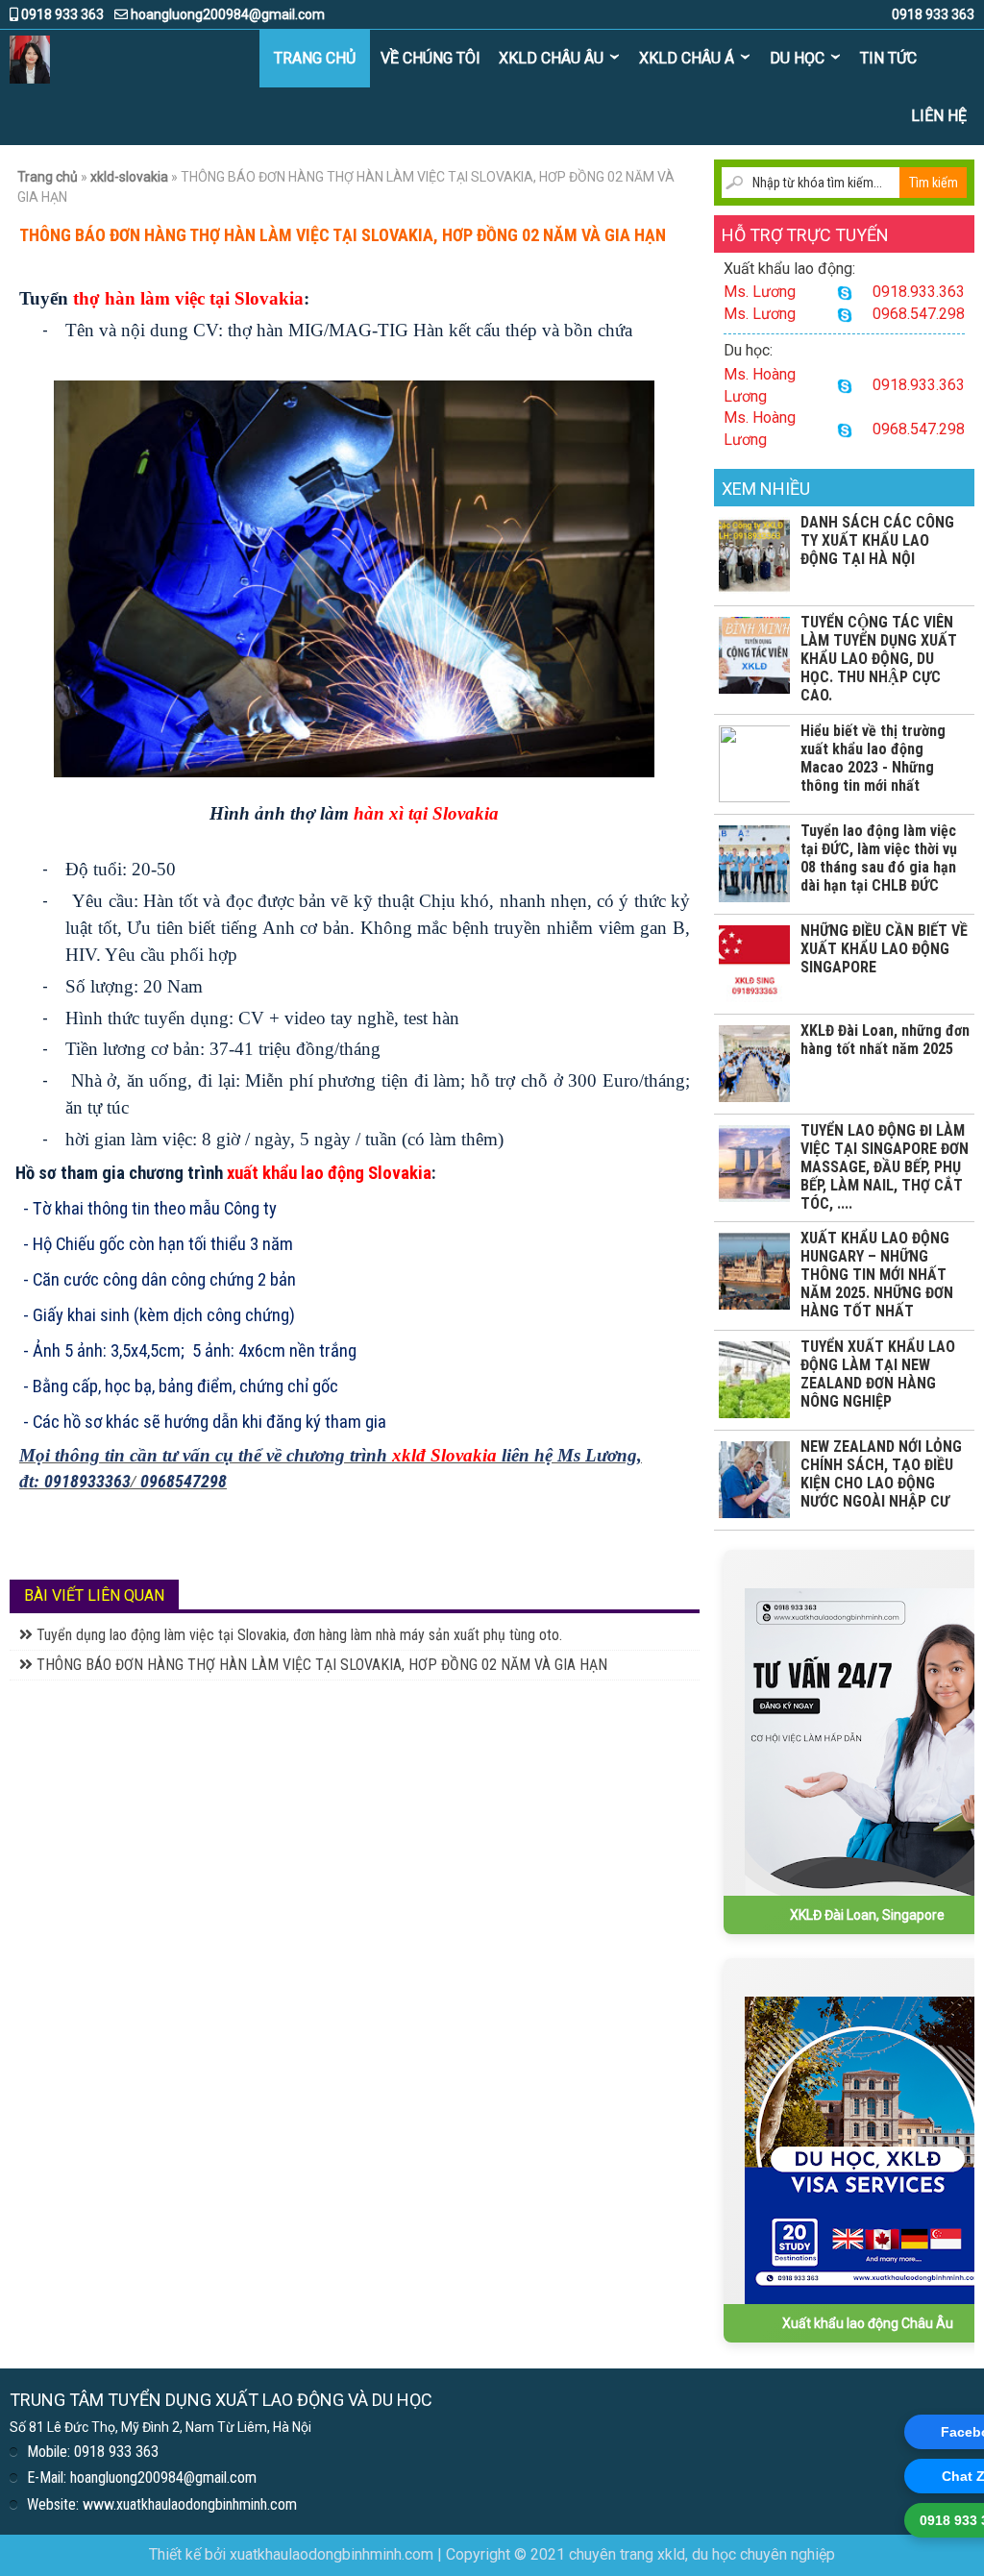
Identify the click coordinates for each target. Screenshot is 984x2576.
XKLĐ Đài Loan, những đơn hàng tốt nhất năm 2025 (885, 1040)
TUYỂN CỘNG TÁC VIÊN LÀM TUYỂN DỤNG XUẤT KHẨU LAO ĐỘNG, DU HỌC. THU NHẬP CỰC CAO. (879, 659)
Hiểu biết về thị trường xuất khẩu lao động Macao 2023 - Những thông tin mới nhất (873, 758)
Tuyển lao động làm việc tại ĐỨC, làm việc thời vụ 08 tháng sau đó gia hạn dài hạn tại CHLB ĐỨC (879, 858)
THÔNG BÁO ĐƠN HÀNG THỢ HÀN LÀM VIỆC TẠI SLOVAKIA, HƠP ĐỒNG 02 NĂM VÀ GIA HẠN (320, 1665)
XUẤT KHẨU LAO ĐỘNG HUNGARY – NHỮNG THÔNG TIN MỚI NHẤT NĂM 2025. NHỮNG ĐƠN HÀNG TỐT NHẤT (877, 1275)
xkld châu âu (551, 58)
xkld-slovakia (129, 177)
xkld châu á (687, 58)
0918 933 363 (61, 14)
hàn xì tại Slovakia (426, 813)
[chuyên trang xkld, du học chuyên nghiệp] (30, 59)
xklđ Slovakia (444, 1455)
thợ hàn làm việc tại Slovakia (186, 298)
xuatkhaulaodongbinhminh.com (332, 2554)
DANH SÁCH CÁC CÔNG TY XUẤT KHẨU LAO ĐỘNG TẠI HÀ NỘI (877, 540)
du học (797, 58)
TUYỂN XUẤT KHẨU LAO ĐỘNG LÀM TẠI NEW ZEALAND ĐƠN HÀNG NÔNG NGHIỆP (878, 1374)
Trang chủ (315, 58)
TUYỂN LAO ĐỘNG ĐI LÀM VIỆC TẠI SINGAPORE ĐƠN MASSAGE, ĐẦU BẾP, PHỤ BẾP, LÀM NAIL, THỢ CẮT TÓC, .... (885, 1167)
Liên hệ (939, 116)
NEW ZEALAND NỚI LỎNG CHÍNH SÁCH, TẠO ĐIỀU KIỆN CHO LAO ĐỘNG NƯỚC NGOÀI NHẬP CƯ (881, 1474)
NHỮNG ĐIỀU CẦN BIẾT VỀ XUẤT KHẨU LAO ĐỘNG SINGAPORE (884, 949)
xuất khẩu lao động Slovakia (329, 1173)
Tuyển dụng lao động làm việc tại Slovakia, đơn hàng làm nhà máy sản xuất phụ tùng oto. (297, 1635)
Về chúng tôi (430, 58)
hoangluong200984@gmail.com (226, 14)
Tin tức (888, 58)
